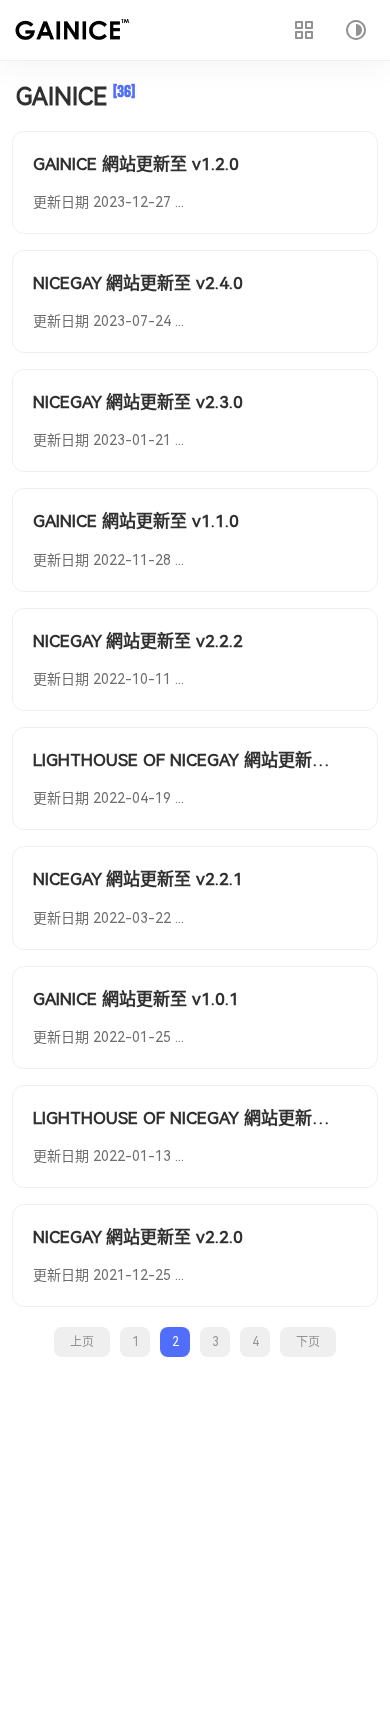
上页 (82, 1342)
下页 (308, 1342)
